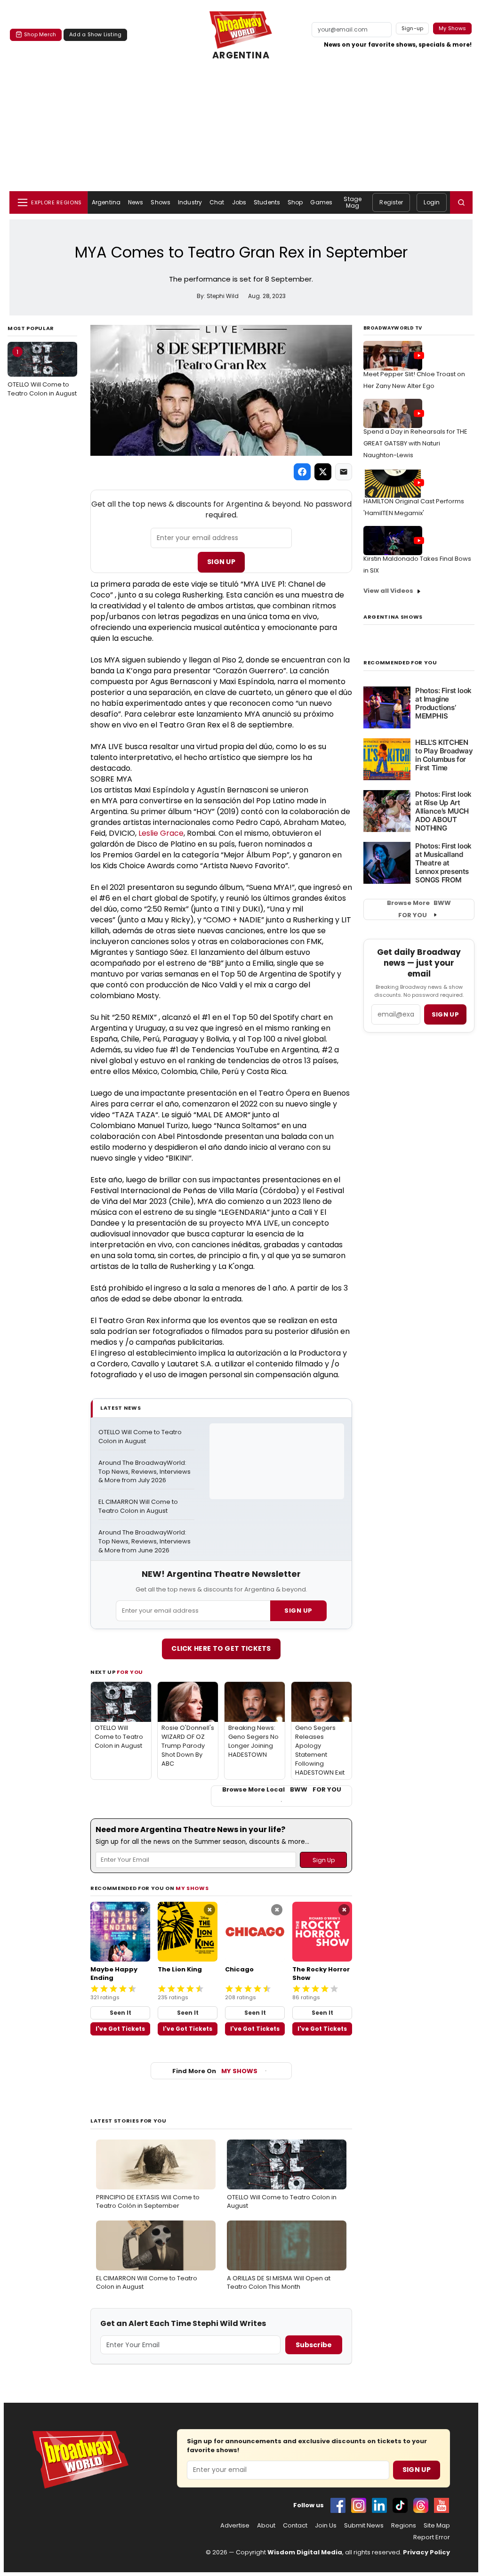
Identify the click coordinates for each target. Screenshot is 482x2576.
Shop (295, 202)
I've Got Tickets (120, 2029)
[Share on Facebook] (302, 472)
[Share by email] (344, 472)
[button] (461, 202)
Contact (295, 2526)
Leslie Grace (161, 833)
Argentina (106, 202)
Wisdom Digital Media (305, 2552)
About (266, 2526)
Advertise (235, 2526)
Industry (190, 202)
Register (391, 202)
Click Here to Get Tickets (221, 1648)
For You (130, 1672)
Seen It (120, 2013)
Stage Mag (353, 202)
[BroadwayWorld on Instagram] (359, 2505)
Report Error (432, 2537)
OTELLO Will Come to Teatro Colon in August (42, 372)
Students (267, 202)
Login (432, 202)
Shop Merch (40, 34)
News (136, 202)
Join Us (326, 2526)
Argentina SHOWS (393, 617)
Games (321, 202)
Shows (161, 202)
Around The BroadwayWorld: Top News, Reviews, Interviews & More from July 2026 (145, 1472)
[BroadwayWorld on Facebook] (338, 2505)
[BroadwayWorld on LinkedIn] (379, 2505)
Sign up (445, 1014)
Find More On (215, 2071)
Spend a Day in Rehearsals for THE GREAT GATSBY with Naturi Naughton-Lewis (415, 443)
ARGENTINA (241, 56)
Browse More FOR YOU (419, 909)
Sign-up (413, 28)
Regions (404, 2526)
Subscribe (314, 2345)
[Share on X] (323, 472)
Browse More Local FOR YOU (282, 1790)
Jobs (239, 202)
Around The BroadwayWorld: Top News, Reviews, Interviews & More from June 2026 (145, 1542)
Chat (217, 202)
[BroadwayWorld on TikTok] (400, 2505)
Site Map (437, 2526)
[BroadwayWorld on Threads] (421, 2505)
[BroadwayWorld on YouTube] (442, 2505)
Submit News (364, 2526)
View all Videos (388, 591)
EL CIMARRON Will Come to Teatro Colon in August (139, 1506)
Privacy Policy (426, 2552)
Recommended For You (400, 663)
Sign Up (221, 562)
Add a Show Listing (95, 34)
